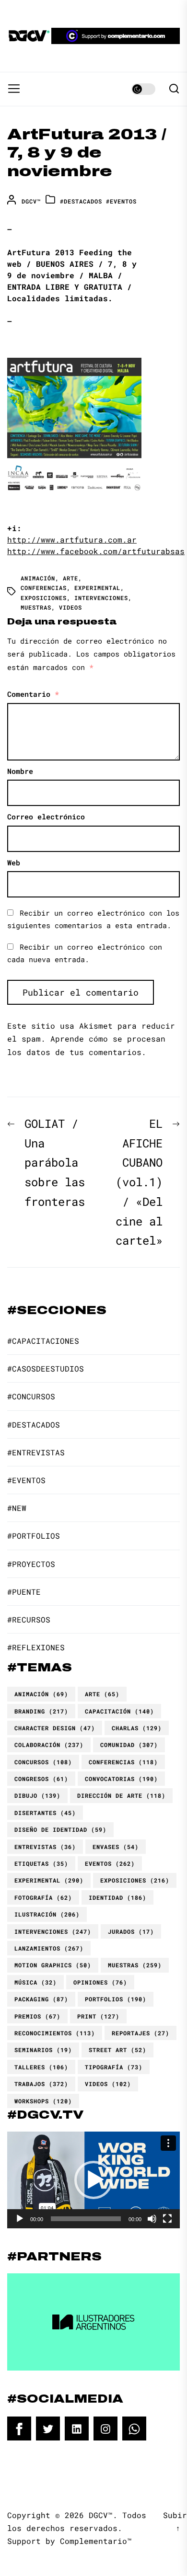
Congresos (41, 1779)
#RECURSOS (29, 1619)
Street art (117, 2050)
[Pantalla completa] (167, 2219)
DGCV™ (31, 201)
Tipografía (114, 2067)
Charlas (137, 1728)
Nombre (20, 771)
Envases (116, 1847)
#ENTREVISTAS (36, 1452)
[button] (93, 2180)
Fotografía (43, 1897)
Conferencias (44, 588)
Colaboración (49, 1745)
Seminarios (43, 2050)
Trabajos (41, 2084)
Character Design (55, 1728)
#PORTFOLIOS (34, 1536)
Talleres (41, 2067)
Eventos (110, 1863)
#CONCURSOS (31, 1396)
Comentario (33, 694)
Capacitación (119, 1711)
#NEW (17, 1508)
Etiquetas (41, 1863)
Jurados (131, 1931)
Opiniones (100, 1982)
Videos (70, 607)
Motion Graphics (53, 1965)
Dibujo (37, 1795)
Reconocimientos (55, 2033)
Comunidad (129, 1745)
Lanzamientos (49, 1948)
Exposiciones (44, 598)
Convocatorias (121, 1779)
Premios (37, 2016)
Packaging (41, 1999)
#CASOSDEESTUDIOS (46, 1368)
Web (14, 862)
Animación (38, 578)
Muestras (36, 607)
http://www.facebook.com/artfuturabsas (96, 551)
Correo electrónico (46, 817)
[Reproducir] (20, 2219)
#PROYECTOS (31, 1564)
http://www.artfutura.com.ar (72, 539)
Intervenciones (101, 598)
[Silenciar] (152, 2219)
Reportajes (140, 2033)
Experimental (97, 588)
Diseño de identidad (60, 1829)
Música (35, 1982)
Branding (41, 1711)
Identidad (117, 1897)
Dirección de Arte (121, 1795)
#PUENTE (24, 1592)
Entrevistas (45, 1847)
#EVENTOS (121, 201)
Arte (70, 578)
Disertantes (45, 1813)
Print (98, 2016)
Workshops (43, 2101)
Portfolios (116, 1999)
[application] (93, 2180)
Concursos (43, 1762)
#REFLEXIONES (36, 1647)
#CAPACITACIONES (43, 1341)
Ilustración (47, 1914)
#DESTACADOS (81, 201)
